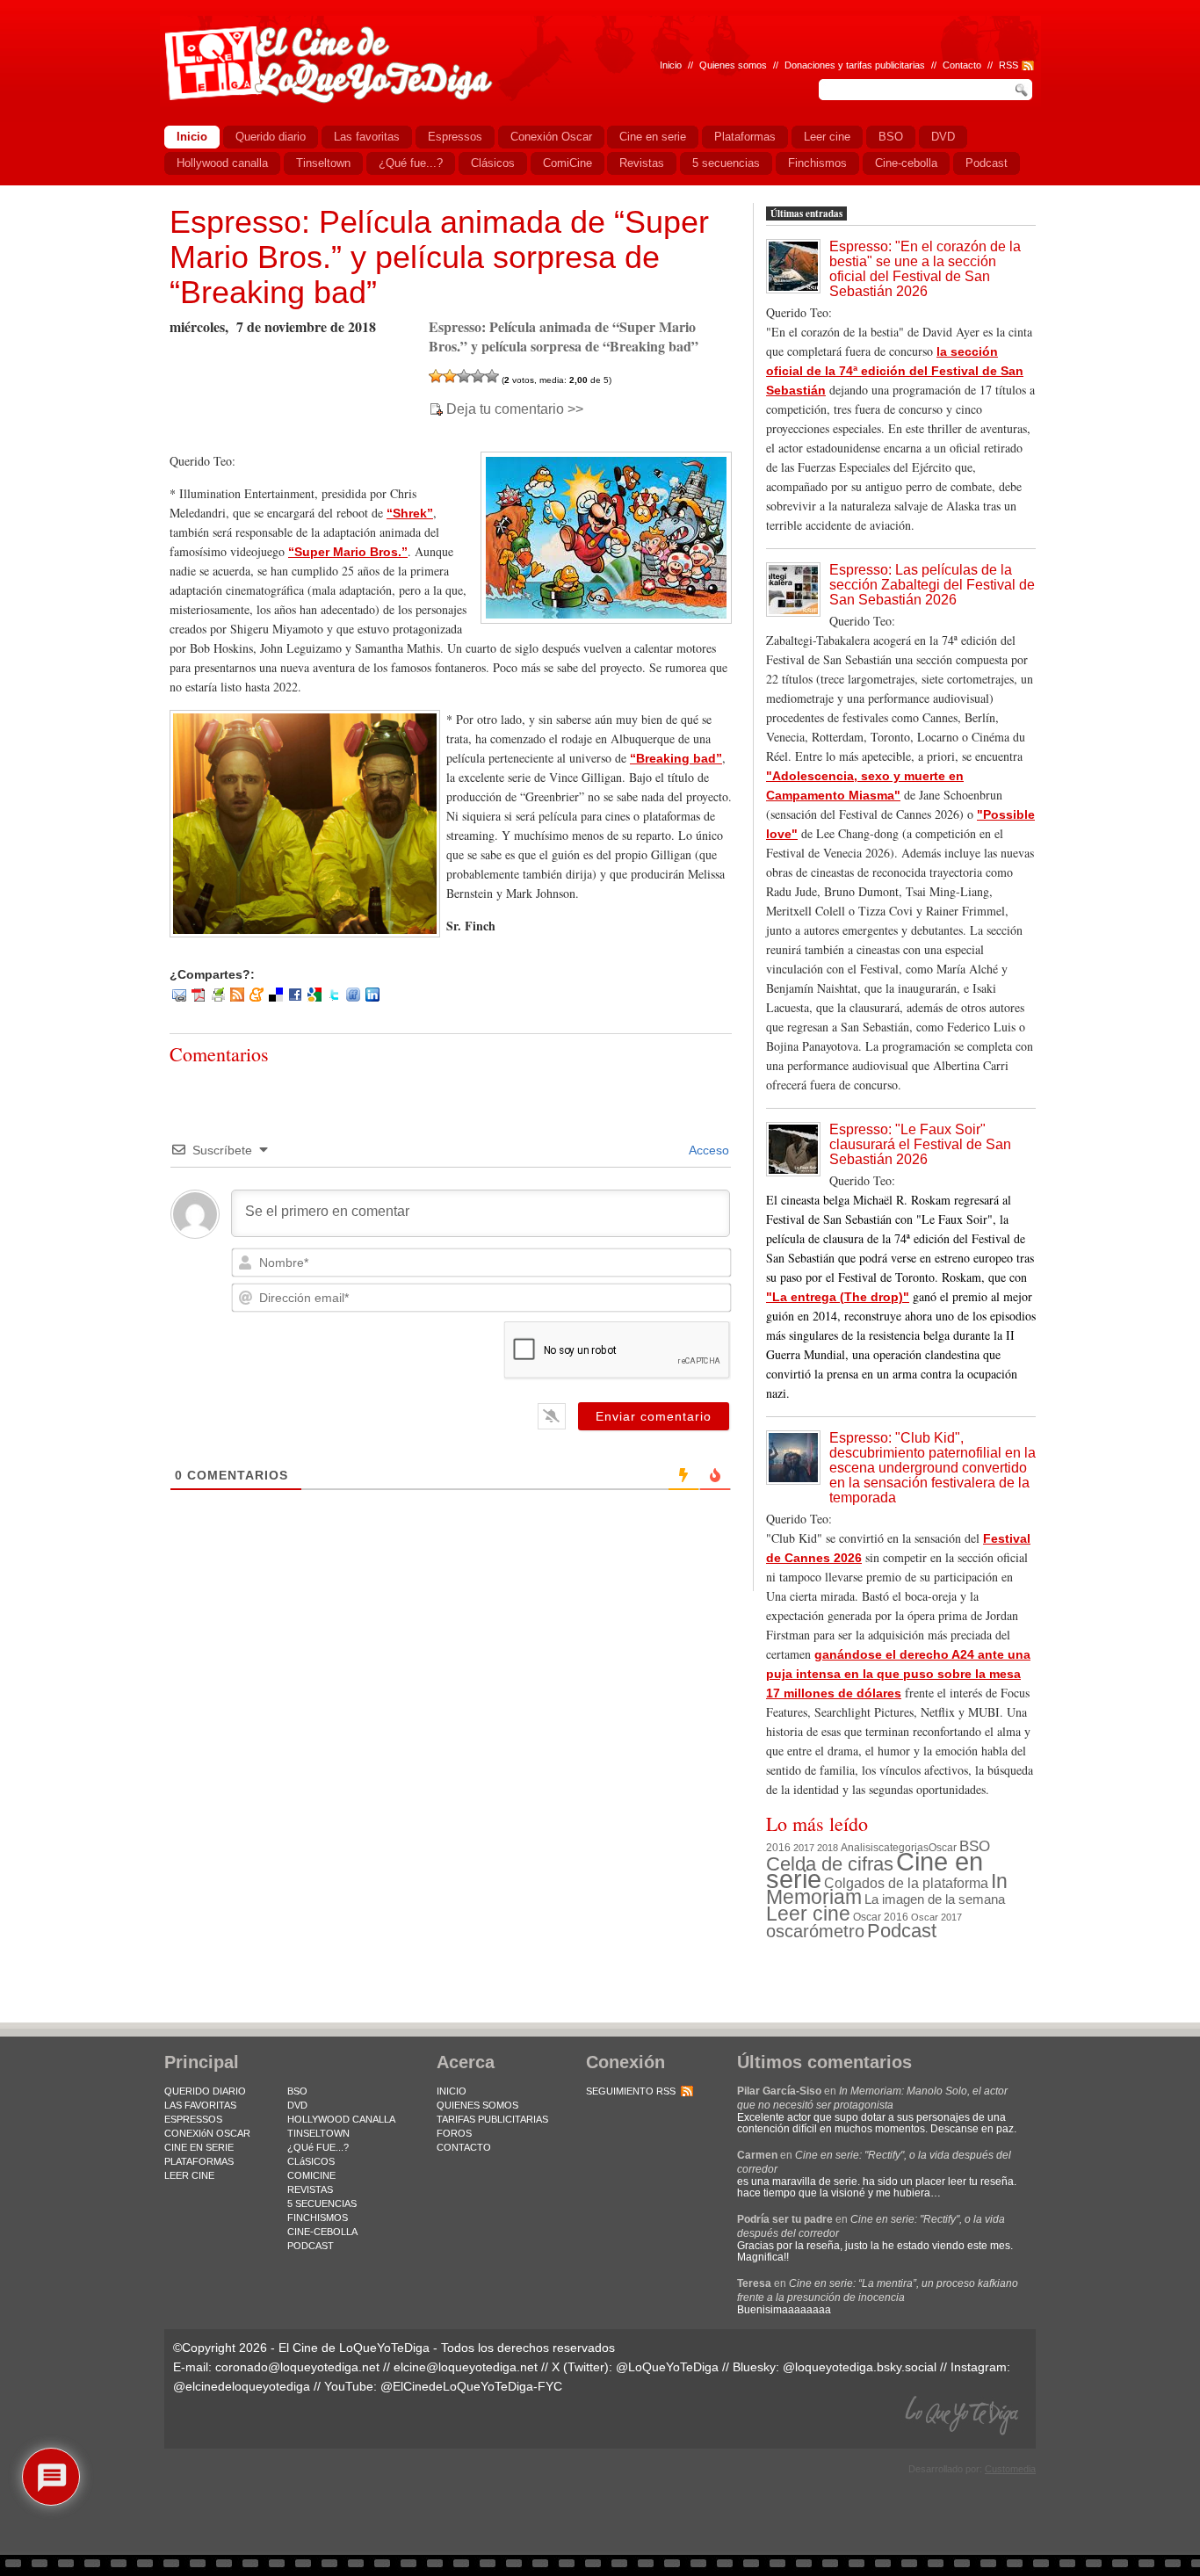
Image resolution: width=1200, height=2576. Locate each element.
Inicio (671, 65)
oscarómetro (815, 1931)
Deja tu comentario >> (515, 409)
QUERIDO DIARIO (205, 2091)
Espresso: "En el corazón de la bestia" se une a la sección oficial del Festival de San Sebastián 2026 (925, 269)
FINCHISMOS (318, 2218)
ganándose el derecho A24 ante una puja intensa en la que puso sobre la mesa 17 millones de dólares (898, 1674)
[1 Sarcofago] (436, 376)
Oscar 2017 (936, 1917)
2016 (778, 1848)
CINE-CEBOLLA (322, 2232)
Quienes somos (733, 65)
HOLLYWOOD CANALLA (341, 2119)
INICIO (452, 2091)
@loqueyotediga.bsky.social (860, 2367)
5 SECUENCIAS (322, 2203)
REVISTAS (310, 2189)
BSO (975, 1846)
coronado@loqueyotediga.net (297, 2367)
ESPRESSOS (193, 2119)
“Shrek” (410, 513)
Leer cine (808, 1914)
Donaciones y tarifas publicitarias (855, 65)
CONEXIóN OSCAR (207, 2133)
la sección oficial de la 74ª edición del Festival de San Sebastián (895, 371)
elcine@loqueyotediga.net (466, 2367)
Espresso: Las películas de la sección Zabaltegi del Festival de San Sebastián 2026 (932, 585)
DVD (297, 2105)
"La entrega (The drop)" (838, 1297)
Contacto (962, 65)
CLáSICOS (311, 2161)
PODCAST (311, 2246)
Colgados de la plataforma (906, 1883)
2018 (828, 1848)
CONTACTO (464, 2147)
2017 (804, 1848)
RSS (1008, 65)
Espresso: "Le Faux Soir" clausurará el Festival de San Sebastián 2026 (920, 1144)
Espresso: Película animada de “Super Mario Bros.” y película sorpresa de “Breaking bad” (439, 257)
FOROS (454, 2133)
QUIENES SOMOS (477, 2105)
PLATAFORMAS (199, 2161)
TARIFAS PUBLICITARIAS (492, 2119)
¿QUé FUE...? (318, 2147)
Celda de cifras (830, 1864)
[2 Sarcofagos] (450, 376)
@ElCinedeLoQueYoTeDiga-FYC (471, 2386)
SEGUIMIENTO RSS (631, 2091)
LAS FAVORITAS (200, 2105)
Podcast (902, 1931)
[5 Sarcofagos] (492, 376)
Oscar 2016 (881, 1917)
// (990, 65)
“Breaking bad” (676, 758)
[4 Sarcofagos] (478, 376)
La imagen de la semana (935, 1899)
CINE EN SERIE (199, 2147)
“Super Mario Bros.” (348, 552)
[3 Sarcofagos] (464, 376)
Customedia (1010, 2469)
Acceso (708, 1150)
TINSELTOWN (318, 2133)
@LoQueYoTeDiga (667, 2367)
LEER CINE (189, 2175)
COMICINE (311, 2175)
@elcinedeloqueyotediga (242, 2386)
